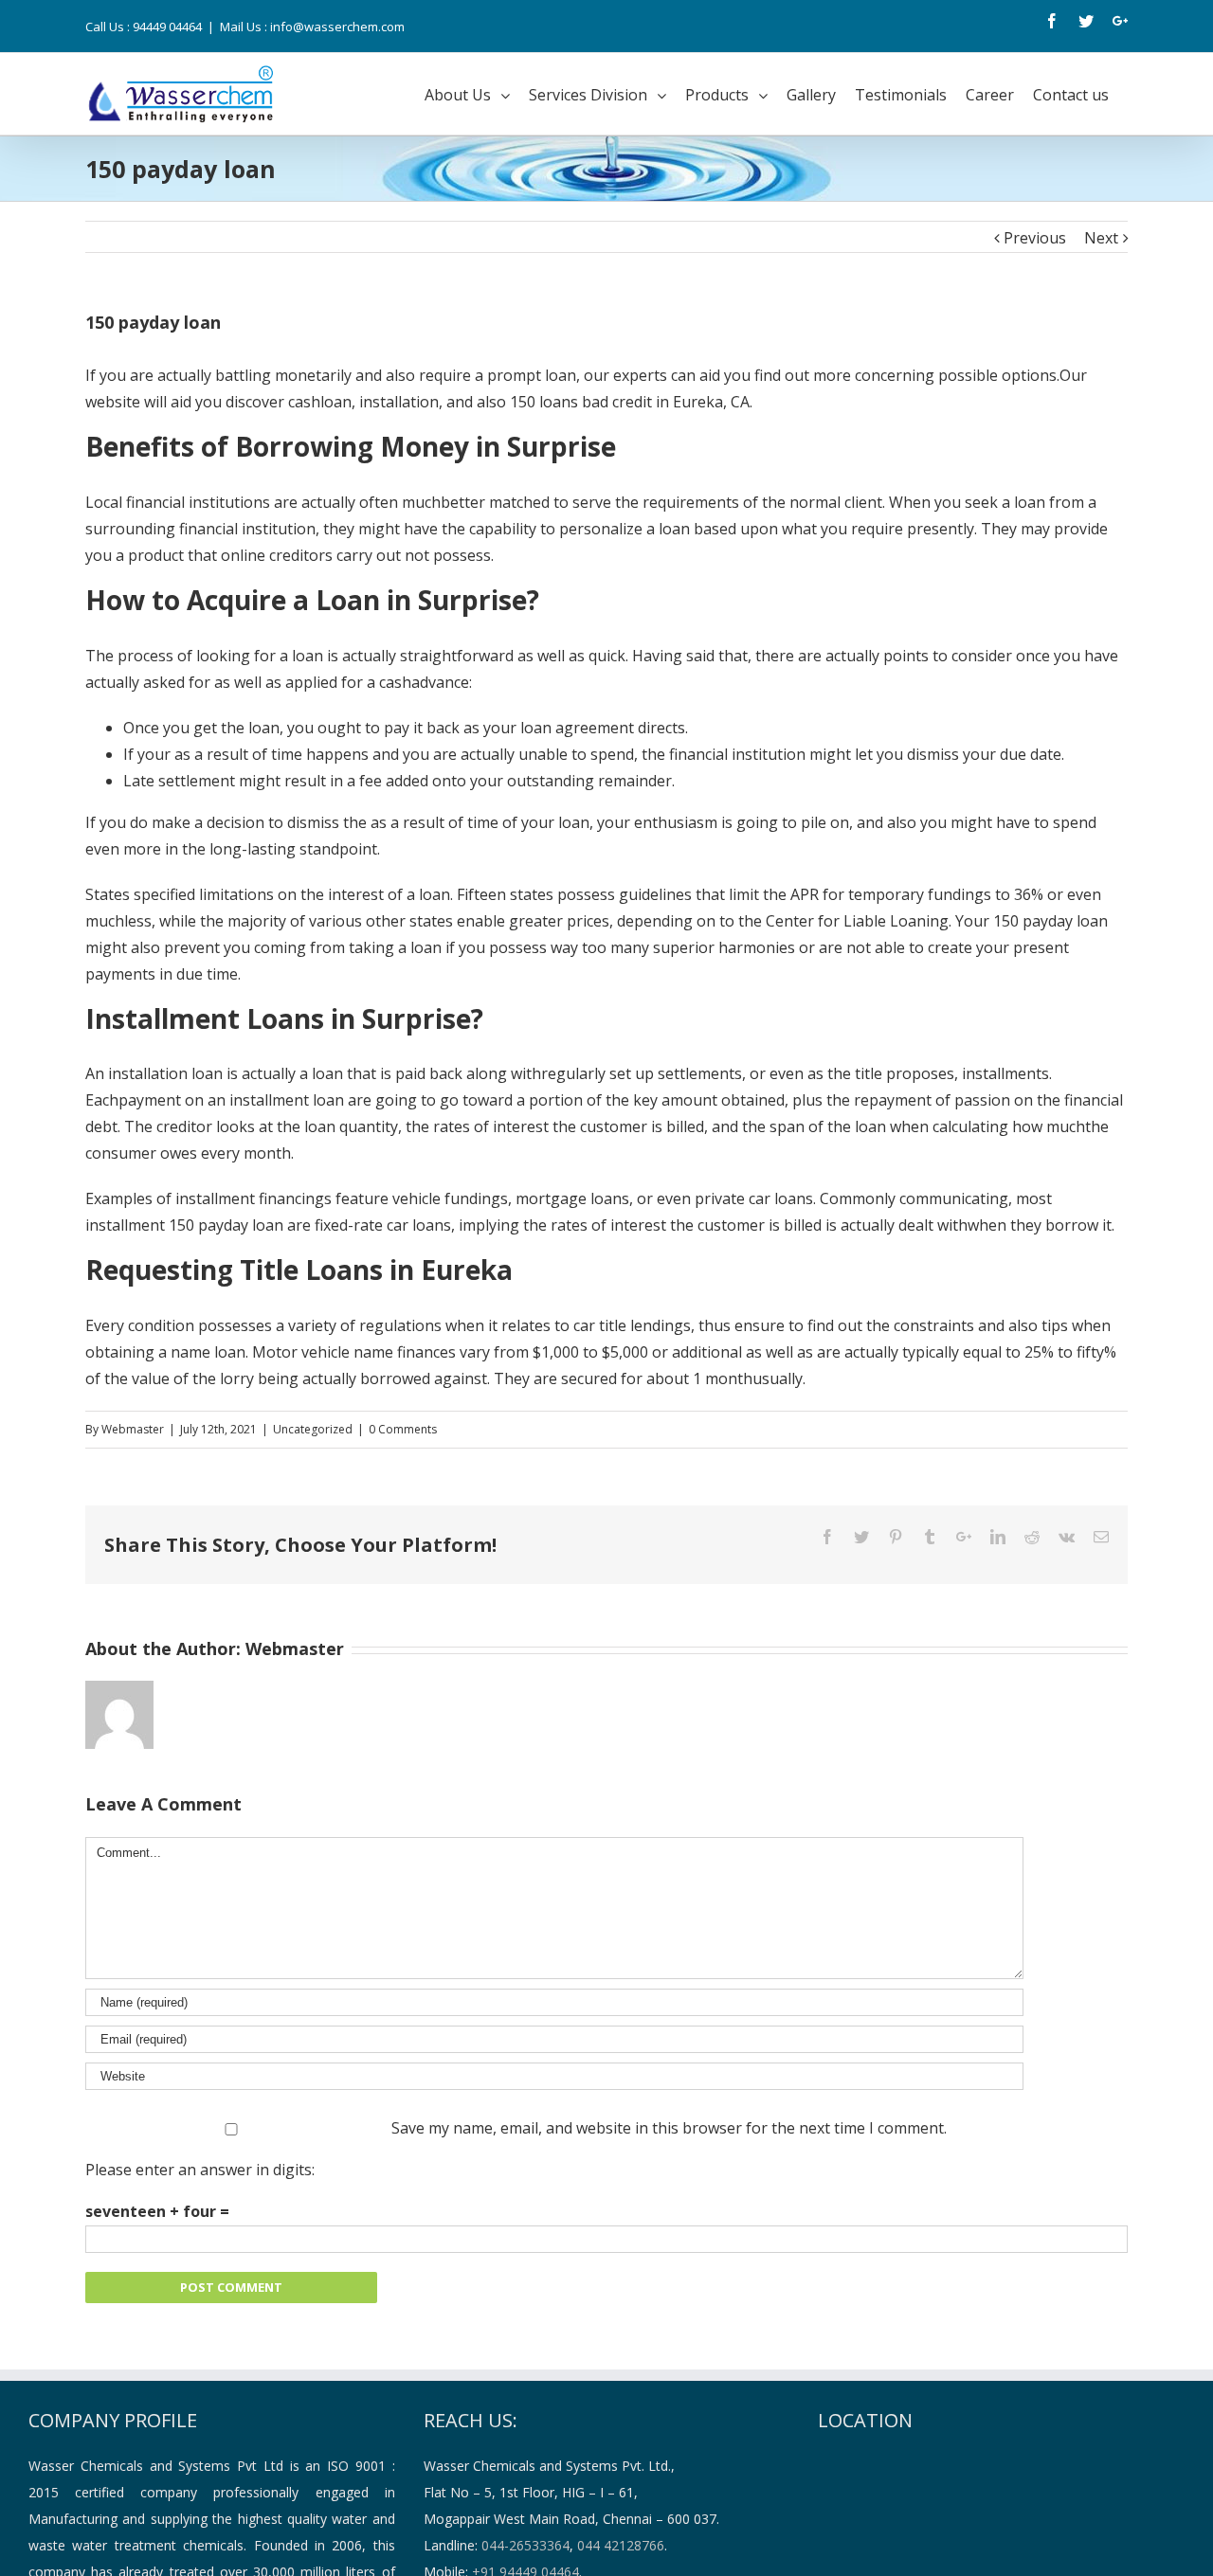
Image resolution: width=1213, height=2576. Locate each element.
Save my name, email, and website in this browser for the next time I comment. (669, 2128)
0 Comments (403, 1429)
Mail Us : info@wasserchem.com (312, 27)
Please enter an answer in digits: (200, 2170)
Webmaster (133, 1429)
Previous (1035, 238)
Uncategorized (313, 1429)
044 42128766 (621, 2545)
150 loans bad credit (581, 402)
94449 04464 (167, 27)
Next (1101, 238)
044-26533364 (525, 2545)
